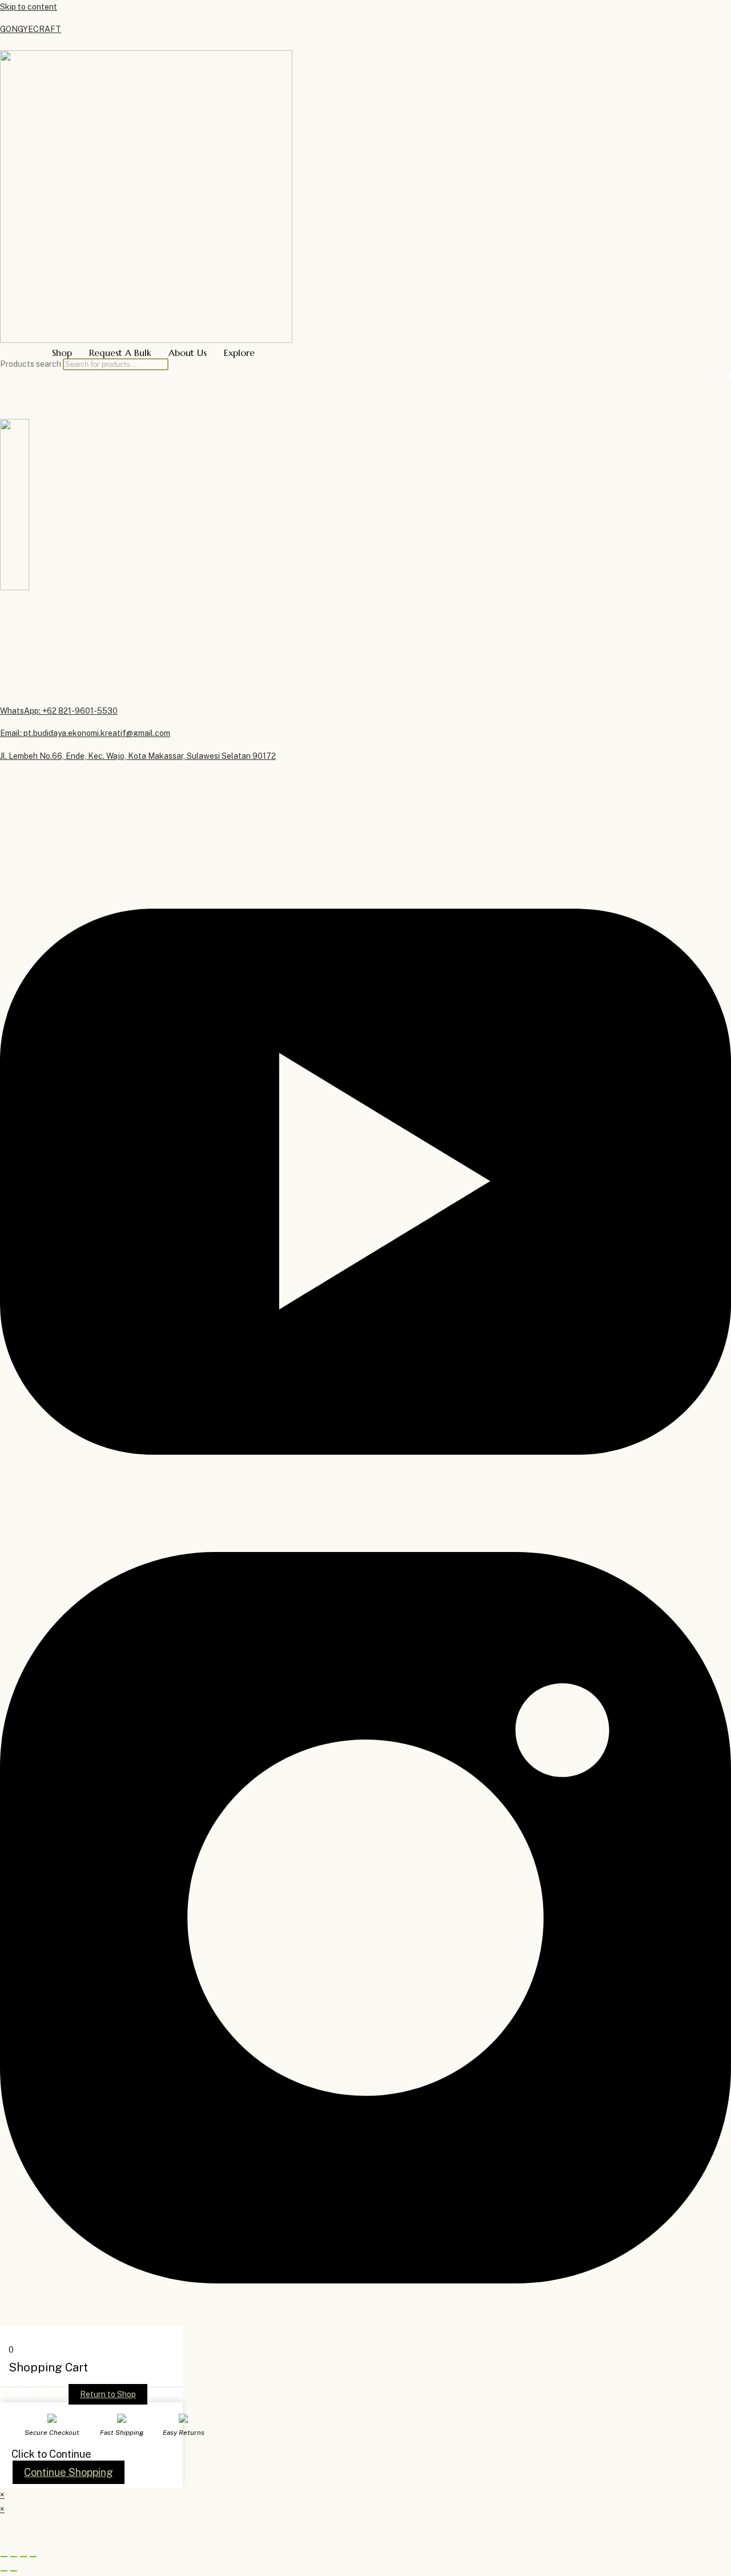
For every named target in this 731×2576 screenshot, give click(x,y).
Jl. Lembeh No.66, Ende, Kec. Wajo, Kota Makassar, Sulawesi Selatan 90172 (138, 756)
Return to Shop (108, 2394)
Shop (62, 353)
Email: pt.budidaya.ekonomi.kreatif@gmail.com (85, 733)
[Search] (730, 376)
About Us (188, 353)
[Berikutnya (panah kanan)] (14, 2571)
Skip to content (29, 7)
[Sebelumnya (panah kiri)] (4, 2571)
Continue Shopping (69, 2472)
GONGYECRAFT (31, 29)
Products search (31, 364)
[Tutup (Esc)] (33, 2557)
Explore (239, 353)
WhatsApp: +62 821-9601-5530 (59, 711)
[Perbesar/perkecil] (4, 2557)
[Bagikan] (23, 2557)
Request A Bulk (120, 353)
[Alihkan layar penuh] (14, 2557)
